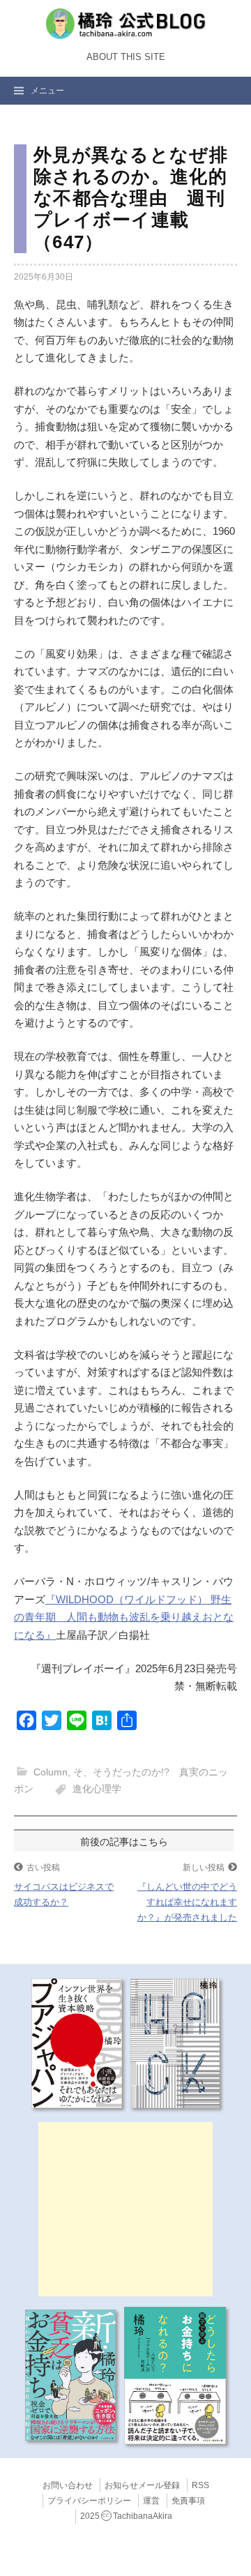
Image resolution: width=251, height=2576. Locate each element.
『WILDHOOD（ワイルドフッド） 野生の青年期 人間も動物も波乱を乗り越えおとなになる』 (124, 1617)
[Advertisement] (125, 2209)
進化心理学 (97, 1789)
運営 (151, 2501)
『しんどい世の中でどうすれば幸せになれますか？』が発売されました (187, 1902)
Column (51, 1772)
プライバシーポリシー (89, 2501)
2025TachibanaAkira (126, 2516)
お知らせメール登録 (142, 2485)
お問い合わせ (68, 2485)
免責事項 (188, 2501)
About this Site (126, 57)
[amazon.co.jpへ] (77, 2043)
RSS (200, 2485)
